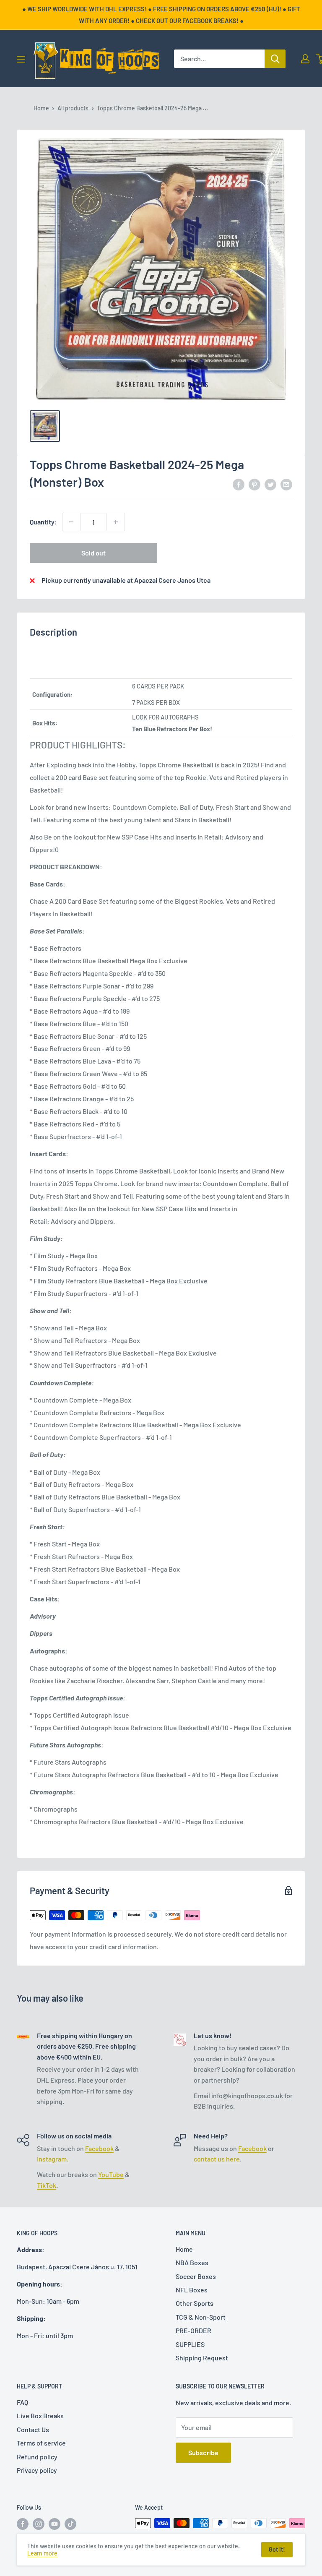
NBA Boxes (192, 2262)
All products (73, 108)
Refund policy (37, 2457)
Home (41, 108)
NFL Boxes (192, 2290)
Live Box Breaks (40, 2416)
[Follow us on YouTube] (55, 2524)
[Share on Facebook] (239, 484)
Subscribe (203, 2452)
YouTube (111, 2174)
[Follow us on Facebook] (23, 2524)
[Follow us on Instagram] (39, 2524)
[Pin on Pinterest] (254, 484)
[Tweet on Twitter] (270, 484)
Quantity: (43, 522)
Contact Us (33, 2429)
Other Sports (195, 2303)
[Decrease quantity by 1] (71, 522)
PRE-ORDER (193, 2330)
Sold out (93, 553)
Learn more (42, 2553)
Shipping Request (202, 2358)
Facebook (99, 2148)
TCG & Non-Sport (201, 2317)
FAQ (22, 2402)
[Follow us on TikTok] (70, 2524)
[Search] (275, 59)
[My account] (305, 59)
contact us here (217, 2159)
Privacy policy (37, 2470)
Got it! (277, 2549)
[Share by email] (286, 484)
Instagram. (53, 2159)
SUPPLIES (190, 2344)
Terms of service (41, 2443)
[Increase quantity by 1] (116, 522)
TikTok (47, 2185)
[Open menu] (21, 59)
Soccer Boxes (196, 2276)
